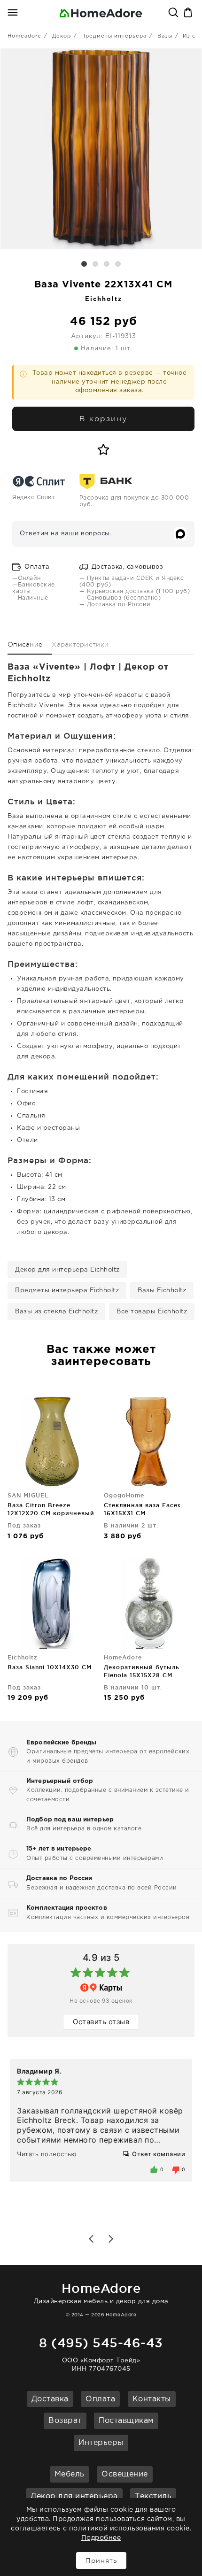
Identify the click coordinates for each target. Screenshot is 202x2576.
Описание (25, 644)
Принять (101, 2561)
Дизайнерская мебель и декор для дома (101, 2293)
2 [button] (95, 264)
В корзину (103, 419)
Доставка (50, 2399)
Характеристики (80, 644)
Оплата (36, 567)
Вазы (165, 36)
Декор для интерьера (74, 2496)
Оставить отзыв (101, 2022)
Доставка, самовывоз (126, 567)
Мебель (70, 2474)
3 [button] (107, 264)
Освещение (125, 2474)
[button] (91, 2239)
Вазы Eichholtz (162, 1291)
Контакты (152, 2399)
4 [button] (118, 264)
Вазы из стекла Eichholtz (56, 1312)
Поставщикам (126, 2421)
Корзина (189, 13)
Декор (62, 36)
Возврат (65, 2421)
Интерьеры (101, 2443)
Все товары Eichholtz (152, 1312)
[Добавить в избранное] (104, 450)
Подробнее (101, 2538)
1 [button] (84, 264)
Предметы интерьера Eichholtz (67, 1291)
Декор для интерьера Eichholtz (67, 1270)
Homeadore (24, 36)
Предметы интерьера (114, 36)
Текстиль (153, 2496)
